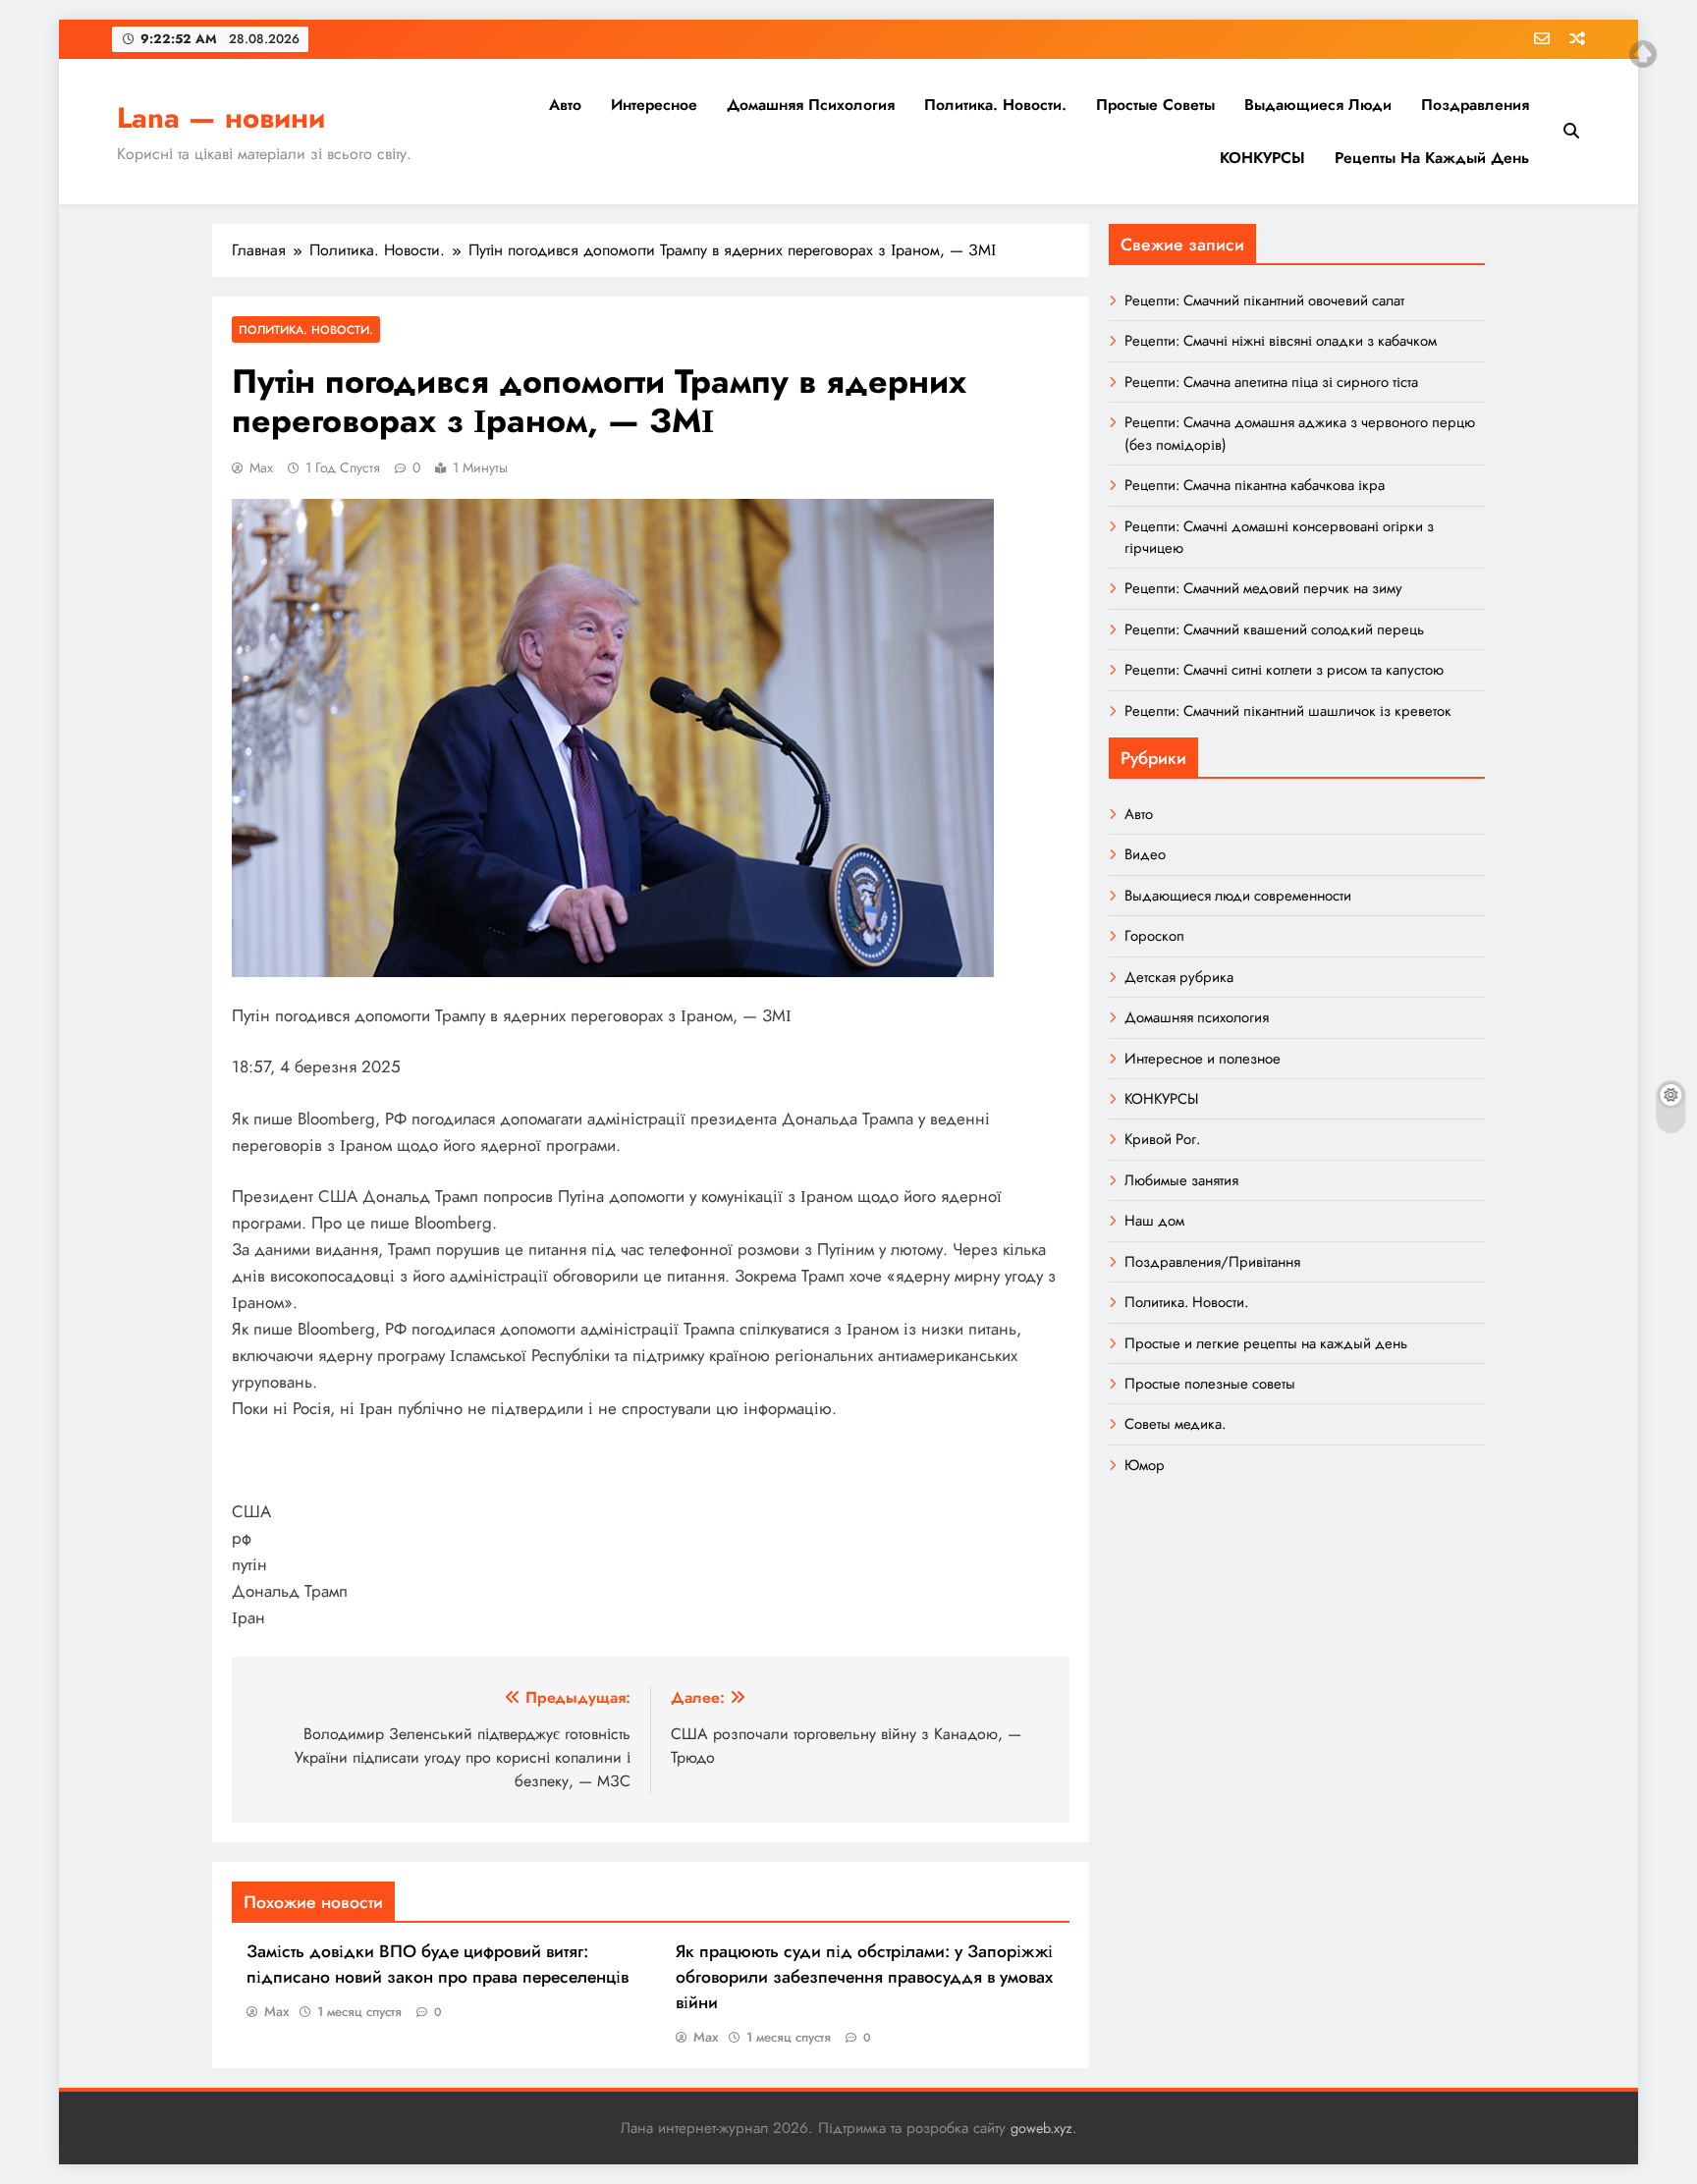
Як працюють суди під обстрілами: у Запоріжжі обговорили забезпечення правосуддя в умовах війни (864, 1977)
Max (261, 467)
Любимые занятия (1181, 1180)
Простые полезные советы (1210, 1384)
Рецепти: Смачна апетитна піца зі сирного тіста (1271, 382)
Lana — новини (221, 118)
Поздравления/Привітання (1212, 1262)
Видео (1145, 854)
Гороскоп (1154, 936)
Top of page (1643, 54)
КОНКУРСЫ (1262, 158)
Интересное (654, 105)
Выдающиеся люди (1318, 105)
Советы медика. (1175, 1424)
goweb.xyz (1041, 2128)
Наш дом (1154, 1221)
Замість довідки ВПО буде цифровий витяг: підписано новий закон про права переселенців (438, 1964)
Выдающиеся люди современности (1238, 896)
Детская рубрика (1179, 977)
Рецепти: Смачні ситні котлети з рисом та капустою (1284, 670)
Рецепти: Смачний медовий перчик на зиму (1263, 588)
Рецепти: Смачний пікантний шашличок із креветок (1288, 711)
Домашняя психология (811, 105)
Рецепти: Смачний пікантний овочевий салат (1264, 300)
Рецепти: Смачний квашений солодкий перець (1274, 629)
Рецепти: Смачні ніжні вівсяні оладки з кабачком (1281, 341)
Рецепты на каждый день (1432, 158)
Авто (565, 105)
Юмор (1145, 1465)
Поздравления (1475, 105)
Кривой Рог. (1162, 1139)
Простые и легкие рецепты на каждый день (1266, 1343)
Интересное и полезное (1203, 1059)
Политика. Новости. (995, 105)
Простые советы (1155, 105)
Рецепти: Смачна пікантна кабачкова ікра (1255, 485)
